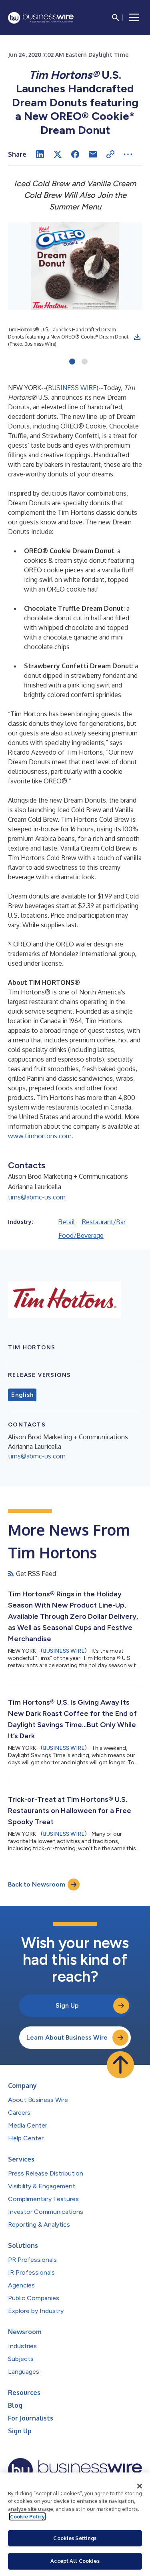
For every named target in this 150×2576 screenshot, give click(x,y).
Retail (67, 1222)
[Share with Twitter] (58, 154)
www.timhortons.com (40, 1136)
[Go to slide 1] (72, 362)
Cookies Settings (75, 2538)
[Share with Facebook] (75, 154)
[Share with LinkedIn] (40, 154)
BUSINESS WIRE (72, 388)
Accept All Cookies (75, 2561)
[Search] (116, 18)
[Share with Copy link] (110, 154)
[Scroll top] (120, 2065)
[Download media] (137, 337)
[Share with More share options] (128, 154)
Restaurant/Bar (104, 1222)
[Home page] (41, 18)
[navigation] (134, 18)
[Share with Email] (93, 154)
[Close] (140, 2486)
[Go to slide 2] (85, 362)
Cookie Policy (27, 2516)
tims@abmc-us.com (37, 1197)
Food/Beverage (81, 1235)
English (22, 1395)
